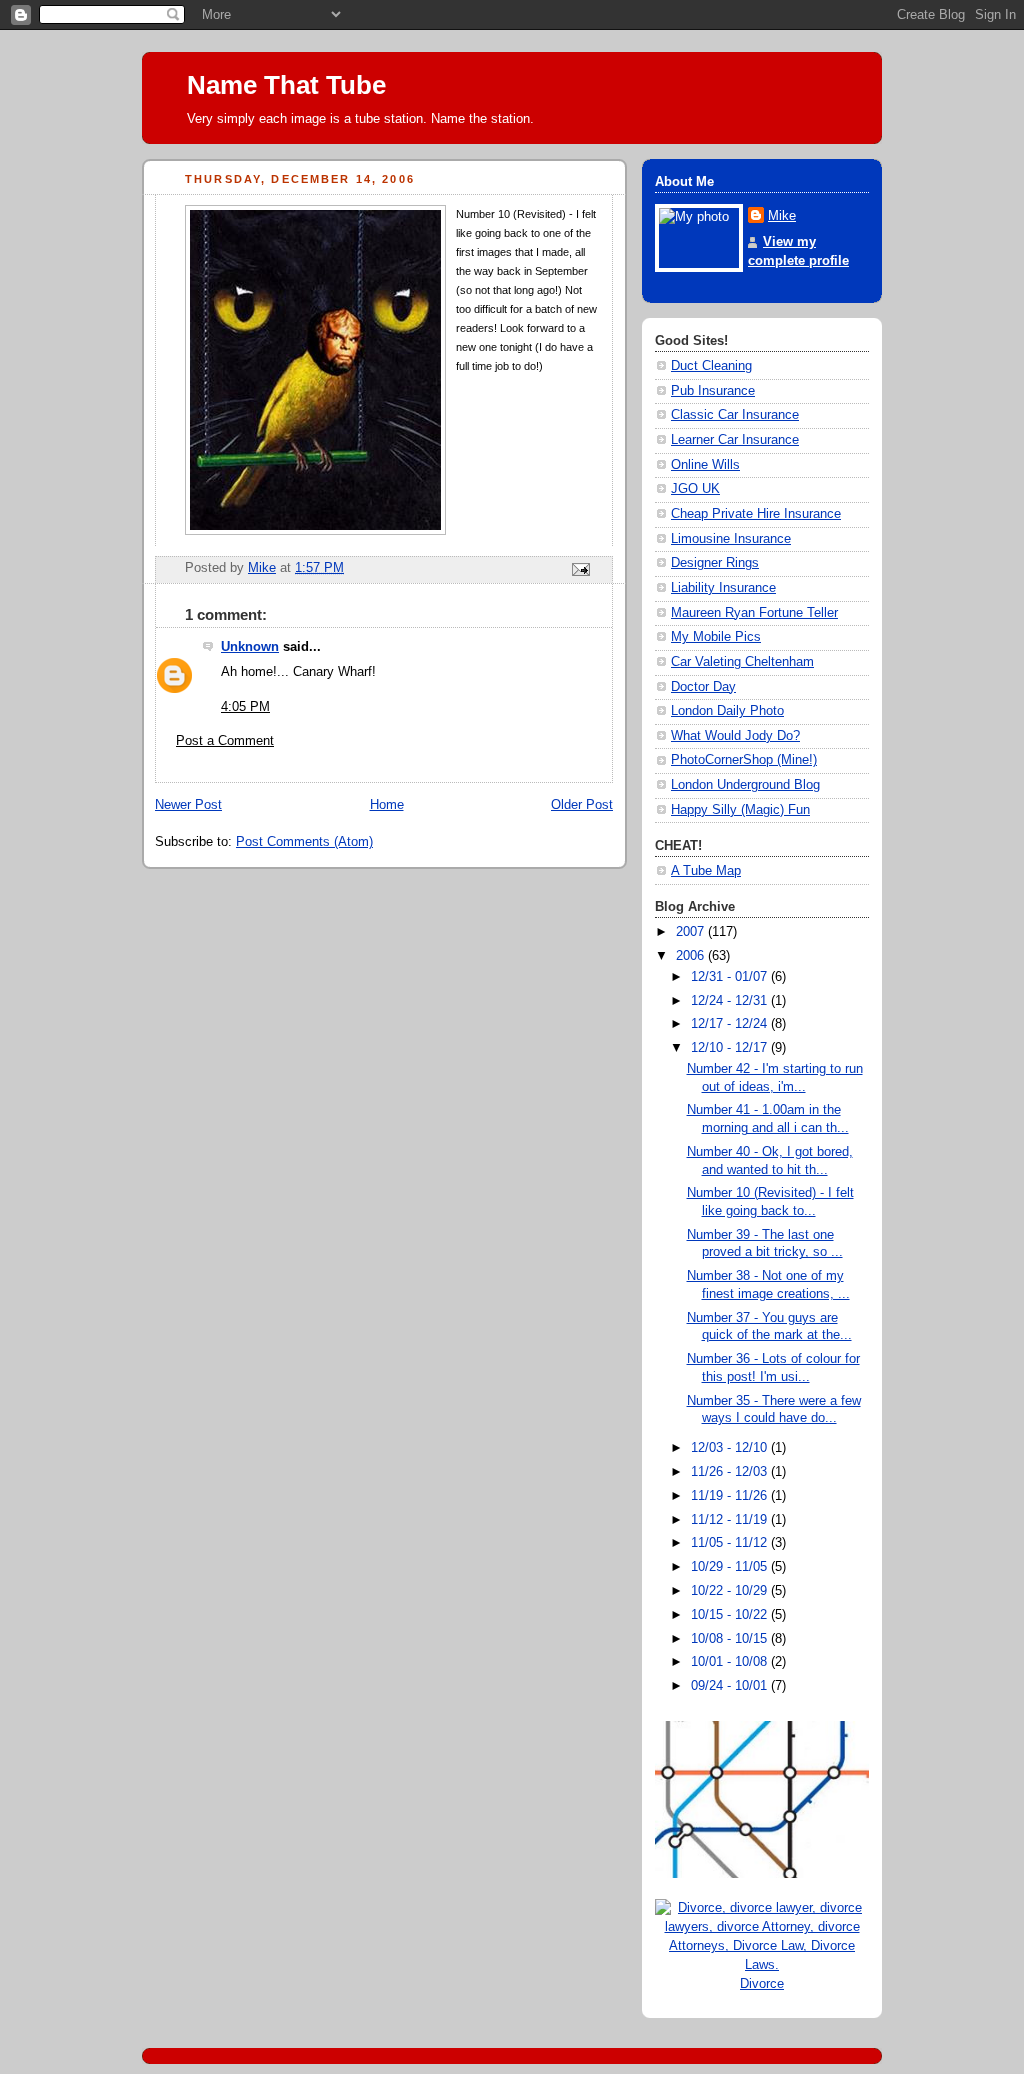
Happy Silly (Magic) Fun (740, 810)
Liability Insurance (723, 588)
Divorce (762, 1984)
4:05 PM (245, 707)
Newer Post (188, 805)
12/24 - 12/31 (731, 1001)
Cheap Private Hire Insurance (756, 514)
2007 (692, 932)
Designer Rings (715, 563)
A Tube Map (706, 871)
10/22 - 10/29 (731, 1591)
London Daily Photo (727, 711)
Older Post (582, 805)
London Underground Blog (745, 785)
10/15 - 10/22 (731, 1615)
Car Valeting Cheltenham (742, 662)
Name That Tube (286, 85)
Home (387, 805)
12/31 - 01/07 (731, 977)
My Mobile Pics (716, 637)
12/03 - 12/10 (731, 1448)
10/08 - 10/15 (731, 1639)
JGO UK (695, 489)
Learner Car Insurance (735, 440)
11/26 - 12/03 (731, 1472)
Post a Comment (225, 741)
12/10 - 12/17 (731, 1048)
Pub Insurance (713, 391)
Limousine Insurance (731, 539)
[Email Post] (580, 569)
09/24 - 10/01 (731, 1686)
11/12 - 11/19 (731, 1520)
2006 (692, 956)
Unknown (250, 647)
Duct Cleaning (711, 366)
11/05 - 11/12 (731, 1543)
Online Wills (705, 465)
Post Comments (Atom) (304, 842)
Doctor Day (703, 687)
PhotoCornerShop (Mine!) (744, 760)
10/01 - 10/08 (731, 1662)
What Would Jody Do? (735, 736)
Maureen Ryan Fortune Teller (754, 613)
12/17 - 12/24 (731, 1024)
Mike (782, 216)
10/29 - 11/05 (731, 1567)
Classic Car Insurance (735, 415)
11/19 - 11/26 (731, 1496)
